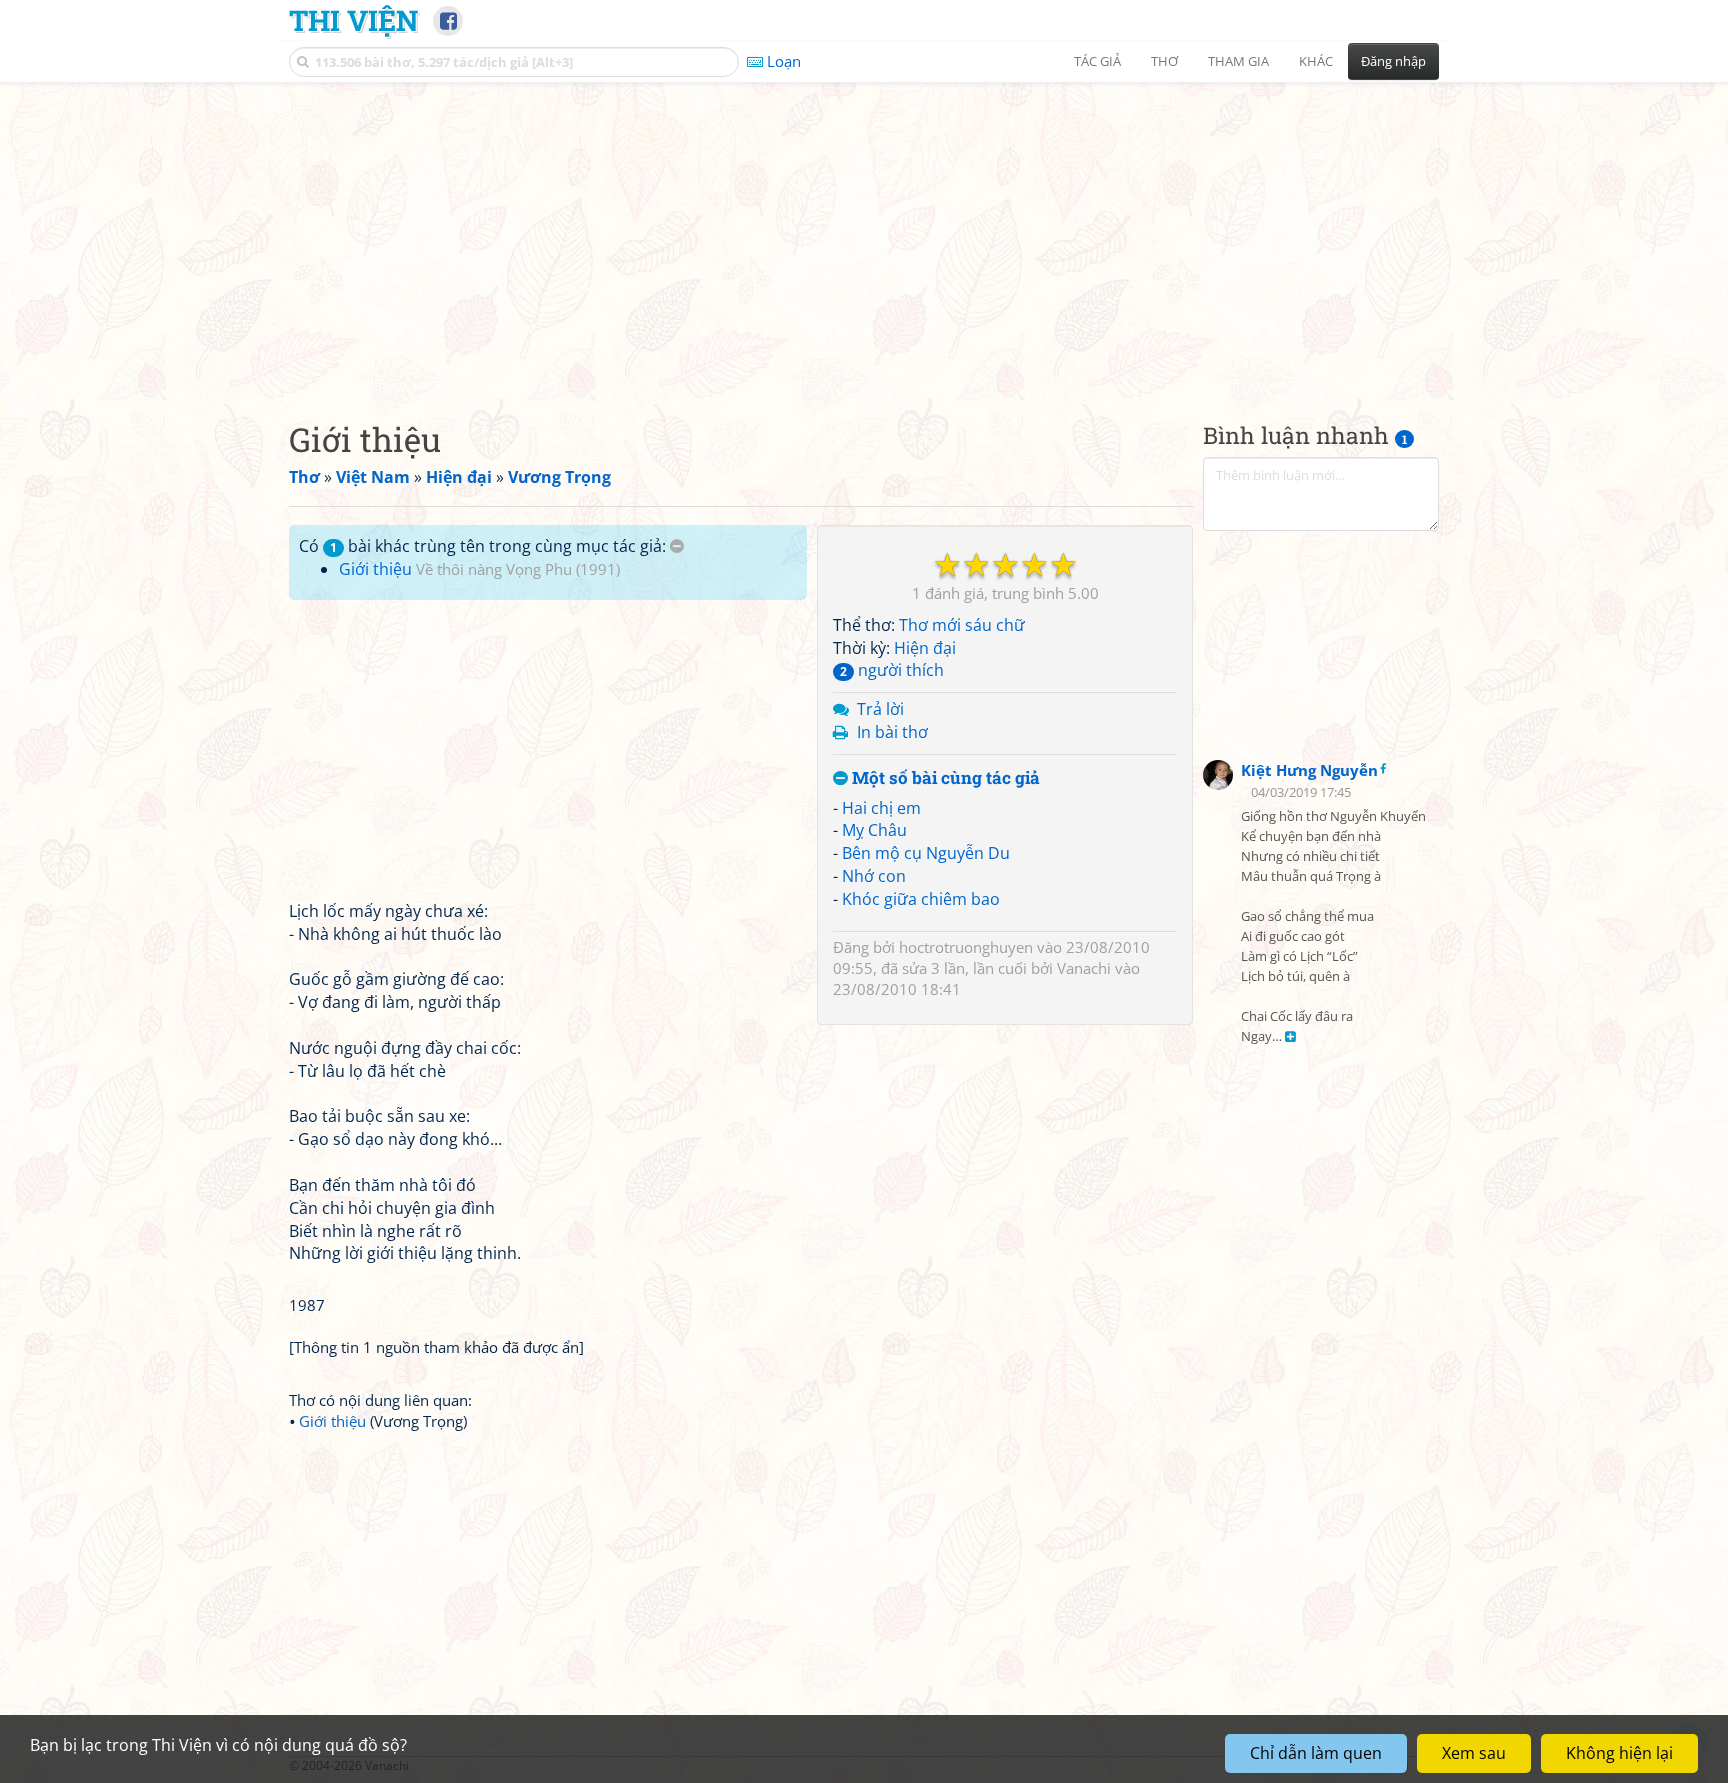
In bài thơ (892, 732)
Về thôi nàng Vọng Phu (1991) (518, 569)
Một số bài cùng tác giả (944, 778)
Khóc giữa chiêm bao (921, 899)
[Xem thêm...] (1290, 1037)
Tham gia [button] (1238, 61)
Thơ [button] (1164, 61)
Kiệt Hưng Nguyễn (1309, 770)
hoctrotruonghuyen (966, 947)
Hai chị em (881, 808)
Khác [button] (1316, 61)
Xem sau (1474, 1753)
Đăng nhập (1393, 61)
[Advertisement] (864, 235)
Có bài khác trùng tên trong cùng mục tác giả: (484, 546)
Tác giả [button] (1097, 61)
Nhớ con (874, 876)
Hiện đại (925, 648)
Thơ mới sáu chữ (962, 625)
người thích (892, 670)
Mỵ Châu (874, 830)
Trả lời (880, 709)
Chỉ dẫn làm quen (1316, 1753)
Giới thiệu (375, 569)
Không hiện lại (1619, 1753)
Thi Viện (353, 20)
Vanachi (1084, 968)
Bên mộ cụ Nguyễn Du (926, 853)
